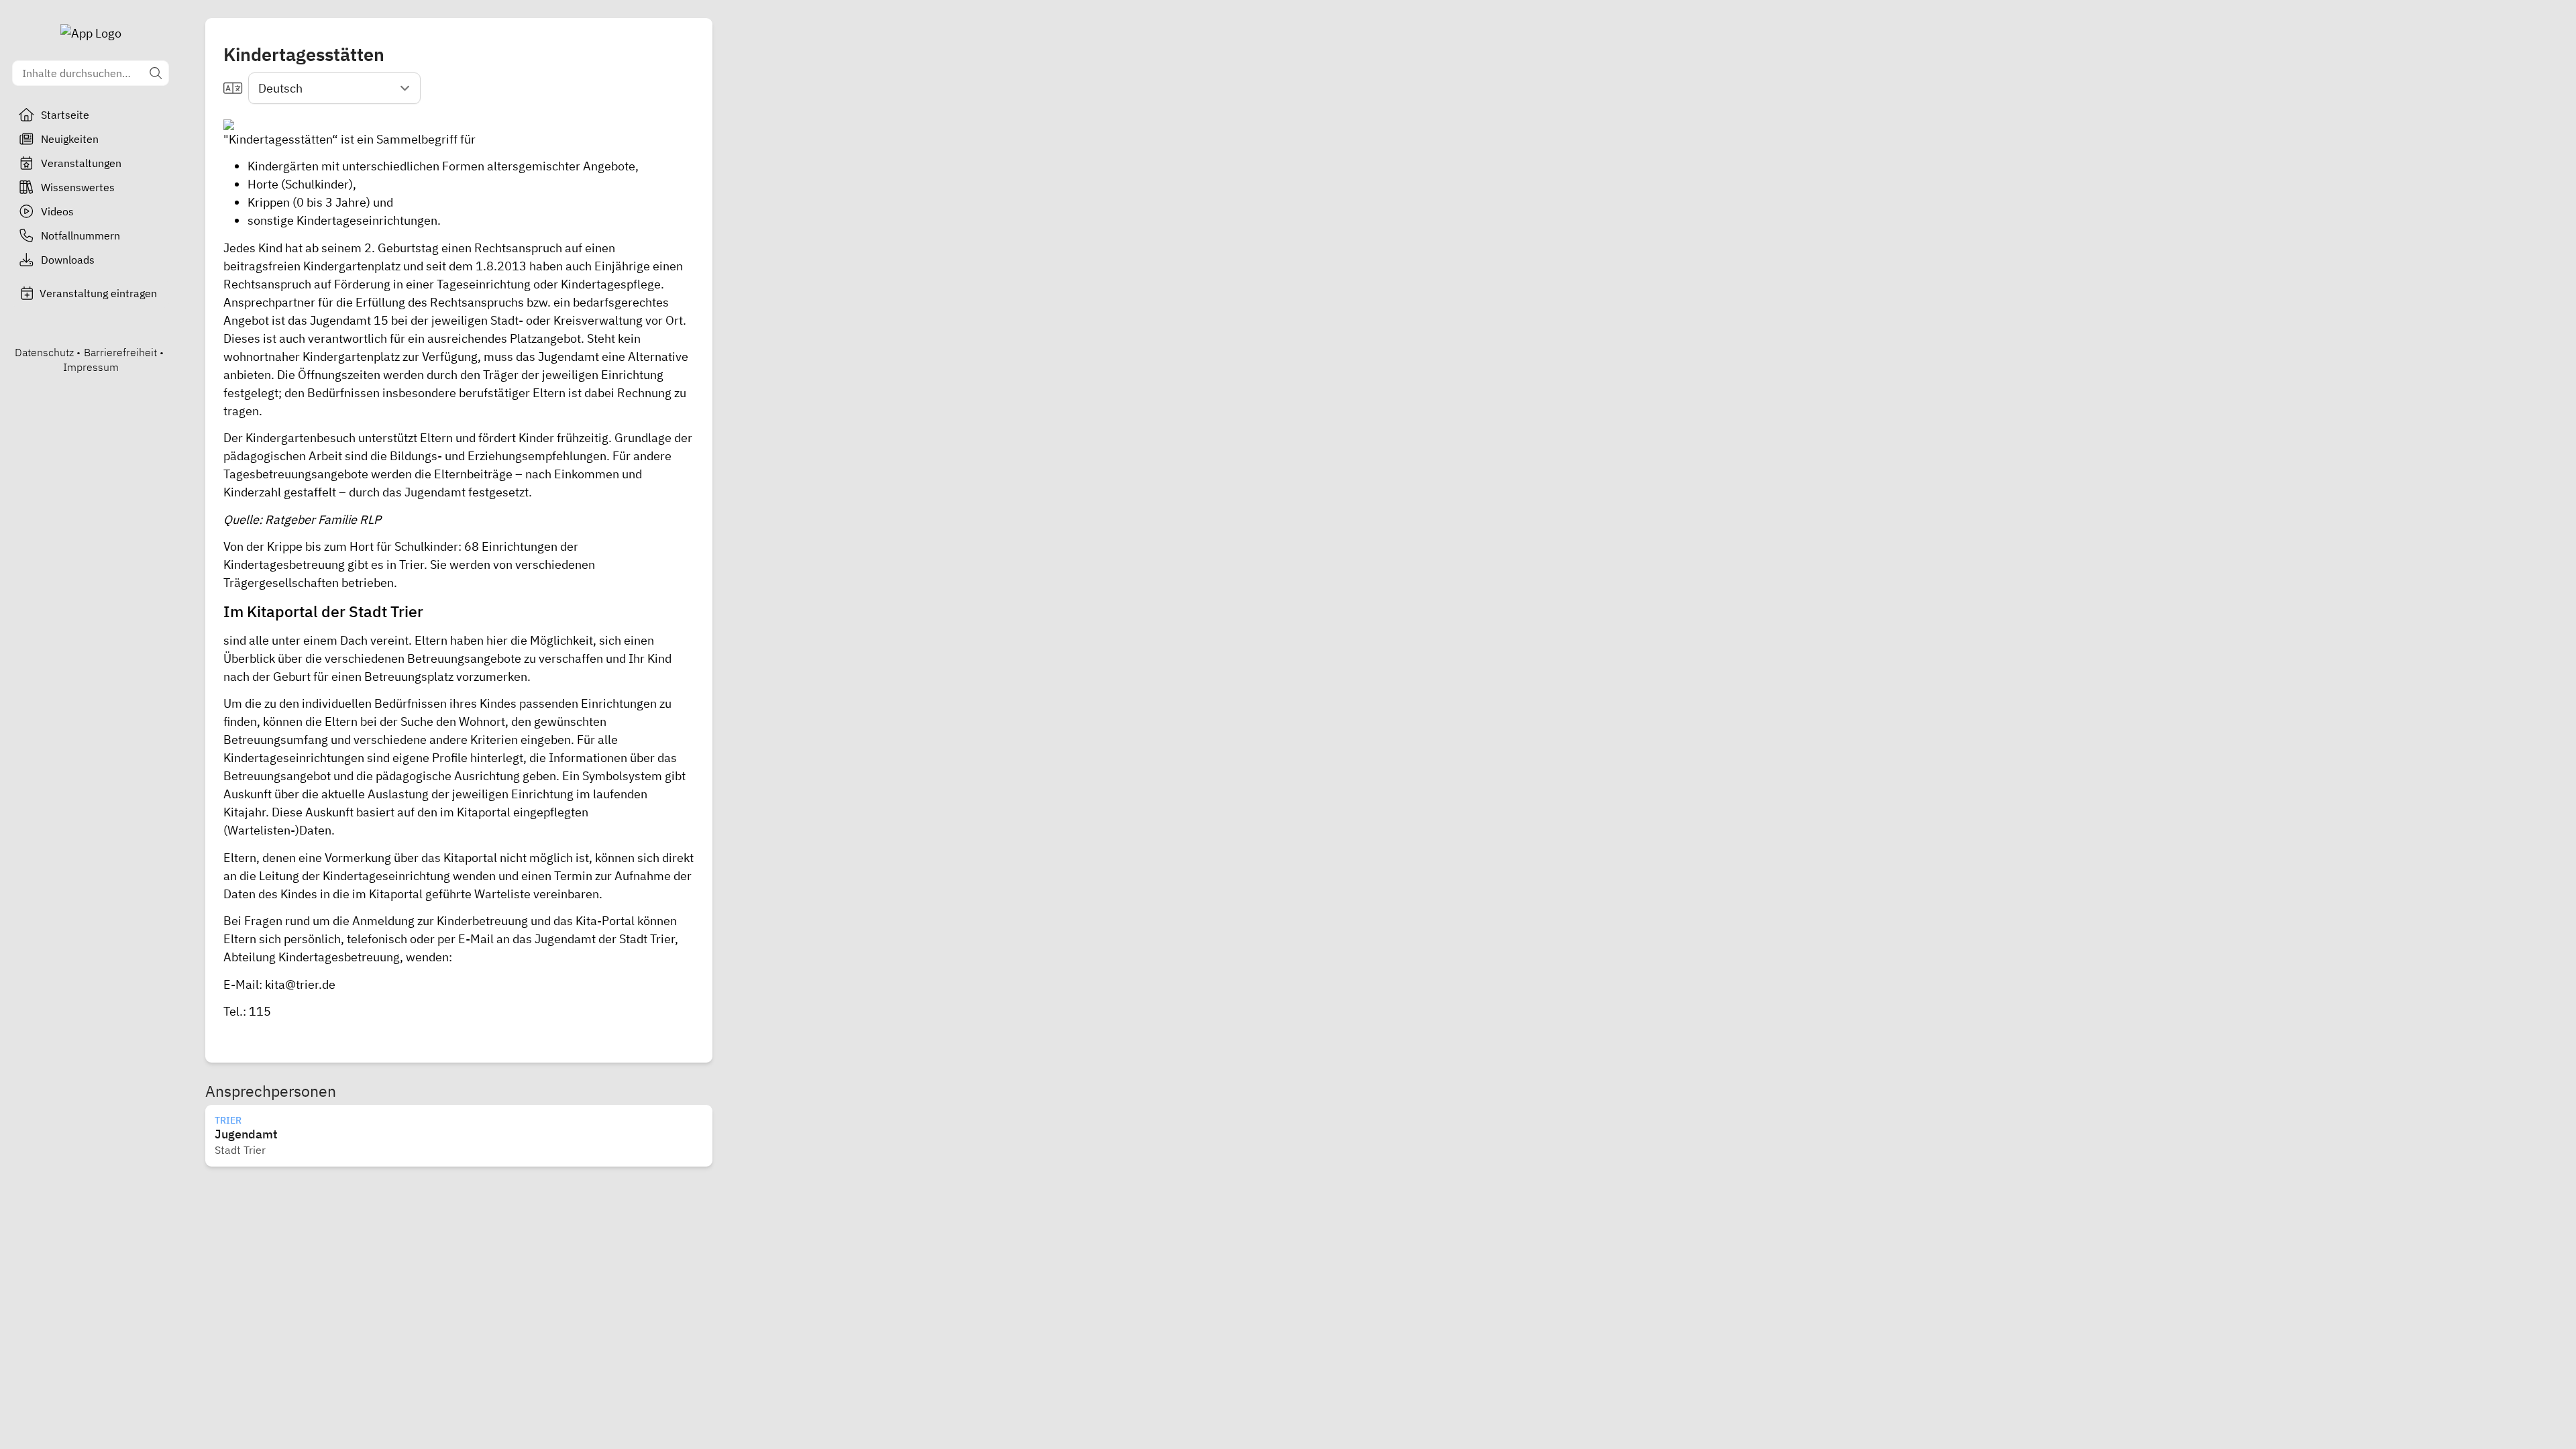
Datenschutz (44, 352)
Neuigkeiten (70, 139)
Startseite (65, 115)
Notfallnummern (80, 235)
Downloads (68, 260)
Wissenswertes (78, 187)
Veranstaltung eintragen (98, 293)
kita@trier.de (300, 984)
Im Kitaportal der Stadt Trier (323, 611)
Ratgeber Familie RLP (323, 520)
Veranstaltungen (81, 163)
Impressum (91, 367)
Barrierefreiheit (120, 352)
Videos (57, 211)
